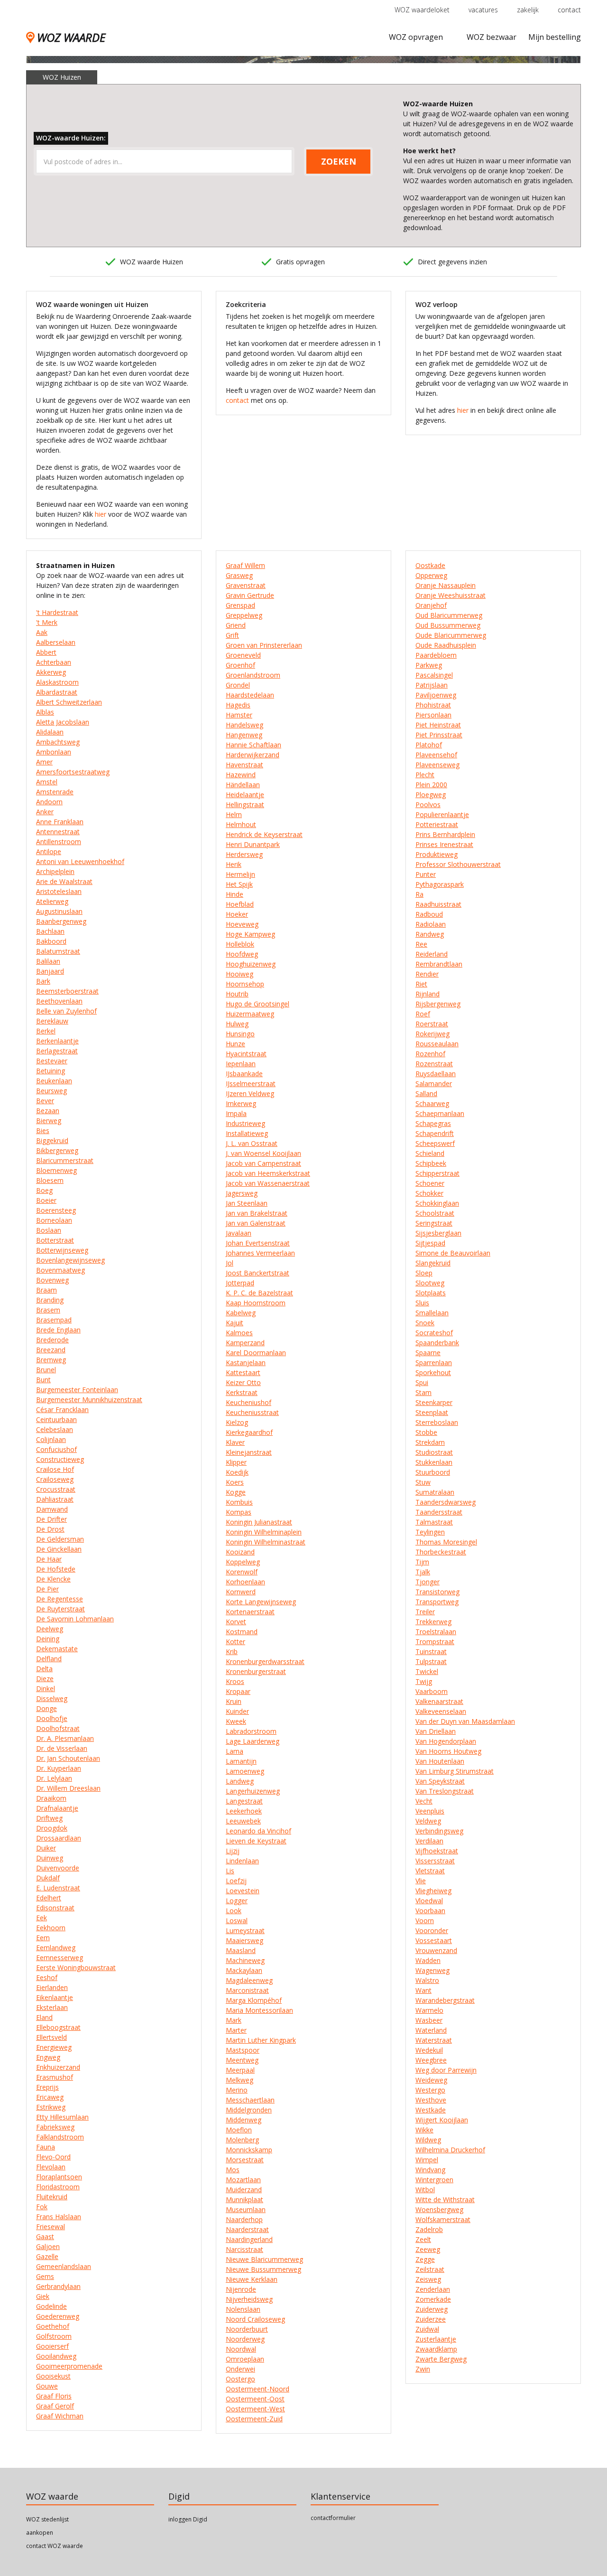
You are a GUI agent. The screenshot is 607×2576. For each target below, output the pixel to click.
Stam (423, 1392)
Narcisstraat (244, 2249)
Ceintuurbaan (56, 1419)
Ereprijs (47, 2087)
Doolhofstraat (58, 1728)
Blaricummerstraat (65, 1160)
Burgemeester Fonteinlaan (77, 1390)
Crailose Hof (55, 1469)
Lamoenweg (245, 1771)
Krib (232, 1651)
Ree (421, 944)
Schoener (430, 1183)
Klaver (235, 1442)
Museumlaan (246, 2209)
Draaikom (51, 1798)
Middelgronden (249, 2110)
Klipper (236, 1462)
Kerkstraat (242, 1392)
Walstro (427, 1980)
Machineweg (245, 1960)
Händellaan (243, 785)
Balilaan (48, 961)
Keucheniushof (248, 1402)
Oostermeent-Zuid (254, 2419)
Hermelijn (240, 874)
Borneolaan (54, 1220)
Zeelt (423, 2239)
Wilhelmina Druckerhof (450, 2150)
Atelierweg (52, 901)
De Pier (47, 1589)
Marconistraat (247, 1990)
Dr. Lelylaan (54, 1778)
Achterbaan (54, 662)
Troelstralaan (436, 1632)
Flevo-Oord (53, 2157)
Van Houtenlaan (440, 1761)
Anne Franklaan (60, 822)
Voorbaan (430, 1911)
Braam (46, 1290)
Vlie (421, 1881)
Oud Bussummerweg (448, 625)
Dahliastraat (55, 1499)
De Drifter (51, 1519)
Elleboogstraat (58, 2027)
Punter (426, 874)
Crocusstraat (56, 1489)
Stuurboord (433, 1472)
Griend (236, 625)
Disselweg (52, 1698)
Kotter (235, 1641)
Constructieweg (60, 1459)
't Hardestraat (57, 612)
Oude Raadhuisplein (446, 645)
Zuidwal (427, 2329)
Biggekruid (52, 1140)
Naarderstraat (247, 2229)
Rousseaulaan (437, 1044)
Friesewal (51, 2227)
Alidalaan (50, 732)
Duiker (46, 1848)
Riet (421, 984)
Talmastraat (434, 1522)
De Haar (49, 1559)
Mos (233, 2170)
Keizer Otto (243, 1382)
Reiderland (432, 954)
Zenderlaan (433, 2289)
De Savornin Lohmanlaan (75, 1619)
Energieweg (54, 2047)
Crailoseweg (55, 1479)
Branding (50, 1300)
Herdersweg (244, 854)
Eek (41, 1918)
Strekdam (430, 1442)
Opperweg (431, 575)
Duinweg (50, 1858)
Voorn (425, 1920)
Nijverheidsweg (249, 2299)
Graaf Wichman (60, 2416)
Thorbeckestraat (441, 1552)
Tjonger (428, 1582)
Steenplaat (432, 1412)
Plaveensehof (436, 755)
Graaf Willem (245, 565)
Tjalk (423, 1572)
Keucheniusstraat (252, 1412)
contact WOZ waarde (55, 2546)
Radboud (429, 914)
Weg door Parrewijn (446, 2070)
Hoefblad (240, 904)
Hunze (235, 1044)
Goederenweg (58, 2316)
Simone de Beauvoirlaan (453, 1253)
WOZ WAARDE (71, 37)
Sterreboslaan (437, 1422)
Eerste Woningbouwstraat (76, 1967)
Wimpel (427, 2160)
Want (423, 1990)
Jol (230, 1263)
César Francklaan (62, 1409)
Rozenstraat (434, 1064)
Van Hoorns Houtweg (448, 1751)
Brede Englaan (58, 1330)
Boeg (44, 1190)
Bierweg (49, 1121)
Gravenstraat (246, 585)
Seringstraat (434, 1223)
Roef (423, 1014)
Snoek (425, 1323)
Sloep (424, 1273)
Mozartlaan (243, 2180)
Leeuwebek (243, 1821)
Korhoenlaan (245, 1582)
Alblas (45, 712)
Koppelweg (243, 1562)
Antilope (49, 851)
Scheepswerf (435, 1143)
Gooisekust (53, 2376)
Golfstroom (54, 2336)
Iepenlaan (241, 1064)
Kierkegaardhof (249, 1432)
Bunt (43, 1380)
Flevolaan (51, 2167)
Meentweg (242, 2060)
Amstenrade (55, 792)
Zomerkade (433, 2299)
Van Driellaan (436, 1731)
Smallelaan (432, 1313)
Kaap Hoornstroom (256, 1303)
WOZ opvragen (416, 37)
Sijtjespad (430, 1243)
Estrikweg (51, 2107)
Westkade (431, 2110)
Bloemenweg (56, 1170)
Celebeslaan (55, 1429)
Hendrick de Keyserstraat (264, 834)
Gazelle (47, 2256)
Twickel (427, 1671)
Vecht (424, 1801)
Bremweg (51, 1360)
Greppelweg (244, 615)
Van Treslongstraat (445, 1791)
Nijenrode (241, 2289)
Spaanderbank (437, 1343)
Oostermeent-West (255, 2409)
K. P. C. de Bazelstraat (259, 1293)
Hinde (235, 894)
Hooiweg (239, 974)
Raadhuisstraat (438, 904)
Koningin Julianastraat (259, 1522)
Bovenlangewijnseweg (70, 1260)
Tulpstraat (431, 1661)
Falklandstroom (60, 2137)
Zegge (425, 2259)
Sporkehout (433, 1372)
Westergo (430, 2090)
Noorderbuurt (247, 2329)
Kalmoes (239, 1333)
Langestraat (244, 1801)
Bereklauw (52, 1021)
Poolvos (428, 804)
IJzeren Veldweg (250, 1093)
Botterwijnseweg (62, 1250)
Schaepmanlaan (440, 1113)
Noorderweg (245, 2339)
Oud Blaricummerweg (449, 615)
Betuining (51, 1071)
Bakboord (51, 941)
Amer (44, 762)
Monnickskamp (249, 2150)
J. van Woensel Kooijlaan (263, 1153)
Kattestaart (243, 1372)
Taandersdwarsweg (446, 1502)
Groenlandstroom (253, 675)
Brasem (48, 1310)
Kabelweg (241, 1313)
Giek (43, 2296)
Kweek (236, 1721)
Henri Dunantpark (253, 844)
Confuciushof (56, 1449)
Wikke (424, 2130)
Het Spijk (239, 884)
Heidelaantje (245, 795)
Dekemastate (57, 1649)
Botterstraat (55, 1240)
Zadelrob (429, 2229)
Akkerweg (51, 672)
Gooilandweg (56, 2356)
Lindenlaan (242, 1861)
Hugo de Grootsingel (258, 1004)
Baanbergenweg (61, 921)
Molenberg (242, 2140)
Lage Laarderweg (253, 1741)
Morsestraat (245, 2160)
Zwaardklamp (436, 2349)
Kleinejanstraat (249, 1452)
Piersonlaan (433, 715)
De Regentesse (60, 1599)
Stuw (423, 1482)
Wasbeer (429, 2020)
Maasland (241, 1950)
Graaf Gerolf (55, 2406)
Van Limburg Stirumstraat (455, 1771)
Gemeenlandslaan (64, 2266)
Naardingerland (249, 2239)
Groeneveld (243, 655)
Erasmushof (55, 2077)
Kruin (234, 1701)
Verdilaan (429, 1841)
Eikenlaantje (55, 1997)
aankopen (40, 2533)
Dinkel (46, 1688)
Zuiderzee (431, 2319)
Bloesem (50, 1180)
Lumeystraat (245, 1930)
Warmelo (429, 2010)
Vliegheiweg (433, 1891)
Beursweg (51, 1091)
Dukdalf (48, 1878)
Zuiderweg (432, 2309)
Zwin (423, 2369)
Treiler (425, 1612)
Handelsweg (244, 725)
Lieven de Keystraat (256, 1841)
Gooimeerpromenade (69, 2366)
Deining (48, 1639)
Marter (236, 2030)
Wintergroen (434, 2180)
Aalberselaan (56, 642)
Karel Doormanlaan (256, 1353)
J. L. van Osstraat (252, 1143)
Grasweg (239, 575)
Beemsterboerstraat (67, 991)
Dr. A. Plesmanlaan (65, 1738)
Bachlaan (50, 931)
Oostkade (430, 565)
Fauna (46, 2147)
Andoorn (49, 802)
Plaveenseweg (437, 765)
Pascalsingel (434, 675)
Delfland (49, 1659)
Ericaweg (50, 2097)
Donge (46, 1708)
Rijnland (428, 994)
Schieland (430, 1153)
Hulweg (237, 1024)
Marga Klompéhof (254, 2000)
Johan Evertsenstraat (258, 1243)
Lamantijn (241, 1761)
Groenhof (240, 665)
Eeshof (47, 1977)
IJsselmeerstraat (251, 1083)
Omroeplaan (245, 2359)
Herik (234, 864)
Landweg (240, 1781)
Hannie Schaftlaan (253, 745)
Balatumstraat (58, 951)
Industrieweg (245, 1123)
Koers (235, 1482)
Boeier (46, 1200)
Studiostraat (434, 1452)
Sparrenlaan (434, 1362)
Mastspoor (243, 2050)
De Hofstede (56, 1569)
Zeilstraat (430, 2269)
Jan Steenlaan (247, 1203)
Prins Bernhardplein (445, 834)
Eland (44, 2017)
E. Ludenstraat (58, 1888)
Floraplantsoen (59, 2177)
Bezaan (48, 1111)
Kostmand (242, 1632)
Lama (235, 1751)
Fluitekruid (52, 2197)
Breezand (51, 1350)
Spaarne (428, 1353)
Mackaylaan (244, 1970)
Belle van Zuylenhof (66, 1011)
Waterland (431, 2030)
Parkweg (429, 665)
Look (234, 1911)
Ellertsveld (51, 2037)
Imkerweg (241, 1103)
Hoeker (237, 914)
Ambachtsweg (58, 742)
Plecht (425, 775)
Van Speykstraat (440, 1781)
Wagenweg (432, 1970)
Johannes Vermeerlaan (260, 1253)
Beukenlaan (54, 1081)
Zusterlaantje (436, 2339)
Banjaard (50, 971)
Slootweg (430, 1283)
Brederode (52, 1340)
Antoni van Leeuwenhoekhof (80, 861)
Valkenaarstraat (439, 1701)
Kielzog (237, 1422)
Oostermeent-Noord (258, 2389)
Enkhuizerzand (58, 2067)
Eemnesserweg (60, 1958)
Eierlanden (52, 1987)
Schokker (429, 1193)
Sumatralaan (435, 1492)
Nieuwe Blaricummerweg (264, 2259)
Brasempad (54, 1320)
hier (101, 514)
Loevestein (243, 1891)
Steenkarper (434, 1402)
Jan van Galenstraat (256, 1223)
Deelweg (50, 1629)
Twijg (424, 1681)
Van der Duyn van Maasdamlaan (465, 1721)
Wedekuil (429, 2050)
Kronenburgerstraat (256, 1671)
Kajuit (235, 1323)
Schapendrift (435, 1133)
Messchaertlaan (250, 2100)
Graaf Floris (54, 2396)
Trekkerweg (433, 1622)
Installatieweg (247, 1133)
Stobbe (426, 1432)
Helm (234, 814)
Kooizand (240, 1552)
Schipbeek (431, 1163)
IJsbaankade (244, 1074)
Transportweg (437, 1602)
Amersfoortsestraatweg (73, 772)
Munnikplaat (244, 2199)
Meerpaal (240, 2070)
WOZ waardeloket (422, 10)
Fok (42, 2207)
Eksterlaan (52, 2007)
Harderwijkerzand (253, 755)
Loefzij (236, 1881)
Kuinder (237, 1711)
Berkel (46, 1031)
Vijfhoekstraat (437, 1851)
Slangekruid (433, 1263)
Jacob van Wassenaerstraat (268, 1183)
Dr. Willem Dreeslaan (68, 1788)
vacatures (483, 10)
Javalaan (239, 1233)
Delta (44, 1669)
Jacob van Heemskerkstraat (268, 1173)
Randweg (430, 934)
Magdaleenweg (249, 1980)
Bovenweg (52, 1280)
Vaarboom (432, 1691)
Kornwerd (241, 1592)
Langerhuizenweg (253, 1791)
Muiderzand (244, 2190)
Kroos (235, 1681)
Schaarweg (432, 1103)
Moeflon (239, 2130)
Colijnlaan (51, 1439)
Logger (237, 1901)
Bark (43, 981)
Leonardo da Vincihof (258, 1831)
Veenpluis (430, 1811)
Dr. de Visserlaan (62, 1748)
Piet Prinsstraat (439, 735)
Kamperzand (245, 1343)
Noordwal (241, 2349)
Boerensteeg (56, 1210)
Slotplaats (431, 1293)
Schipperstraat (437, 1173)
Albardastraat (57, 692)
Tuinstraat (431, 1651)
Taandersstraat (439, 1512)
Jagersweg (242, 1193)
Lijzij (233, 1851)
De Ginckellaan (59, 1549)
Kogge (236, 1492)
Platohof (429, 745)
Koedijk (237, 1472)
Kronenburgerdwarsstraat (265, 1661)
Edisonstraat (55, 1908)
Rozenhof (430, 1054)
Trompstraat (435, 1641)
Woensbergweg (439, 2209)
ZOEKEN (339, 161)
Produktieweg (437, 854)
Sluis (422, 1303)
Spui (422, 1382)
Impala (236, 1113)
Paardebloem (436, 655)
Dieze (45, 1679)
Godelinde (51, 2306)
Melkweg (239, 2080)
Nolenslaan (243, 2309)
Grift (232, 635)
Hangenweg (244, 735)
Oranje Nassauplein (446, 585)
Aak (42, 632)
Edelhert (49, 1898)
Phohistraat (433, 705)
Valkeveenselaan (441, 1711)
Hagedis (238, 705)
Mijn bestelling (555, 37)
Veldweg (428, 1821)
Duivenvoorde (58, 1868)
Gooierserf (52, 2346)
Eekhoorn (51, 1928)
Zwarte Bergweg (441, 2359)
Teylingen (430, 1532)
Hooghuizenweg (251, 964)
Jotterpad (240, 1283)
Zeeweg (428, 2249)
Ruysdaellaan (436, 1074)
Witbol (425, 2190)
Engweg (48, 2057)
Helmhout (241, 824)
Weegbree (431, 2060)
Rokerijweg (432, 1034)
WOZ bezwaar (492, 37)
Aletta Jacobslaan (63, 722)
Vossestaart (434, 1940)
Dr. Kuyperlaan (59, 1768)
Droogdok (52, 1828)
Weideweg (431, 2080)
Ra (419, 894)
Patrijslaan (432, 685)
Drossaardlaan (59, 1838)
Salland (426, 1093)
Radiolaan (431, 924)
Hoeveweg (242, 924)
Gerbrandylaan (58, 2286)
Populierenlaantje (442, 814)
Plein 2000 (431, 785)
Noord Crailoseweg (255, 2319)
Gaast (45, 2237)
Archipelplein (55, 871)
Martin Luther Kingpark (261, 2040)
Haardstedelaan (250, 695)
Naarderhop (244, 2219)
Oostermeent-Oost (255, 2399)
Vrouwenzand (436, 1950)
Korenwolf (242, 1572)
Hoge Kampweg (250, 934)
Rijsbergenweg (438, 1004)
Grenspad (240, 605)
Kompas (239, 1512)
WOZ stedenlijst (47, 2519)
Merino (237, 2090)
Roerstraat (432, 1024)
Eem (43, 1938)
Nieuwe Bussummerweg (263, 2269)
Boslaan (49, 1230)
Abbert (46, 652)
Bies (43, 1130)
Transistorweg (437, 1592)
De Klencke (53, 1579)
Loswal (237, 1920)
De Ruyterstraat (60, 1609)
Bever (45, 1101)
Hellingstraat (245, 804)
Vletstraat (430, 1871)
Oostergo (240, 2379)
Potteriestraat (437, 824)
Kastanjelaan (246, 1362)
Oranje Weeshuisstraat (451, 595)
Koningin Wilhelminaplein (264, 1532)
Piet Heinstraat (438, 725)
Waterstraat (434, 2040)
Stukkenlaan (434, 1462)
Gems (45, 2276)
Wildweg (428, 2140)
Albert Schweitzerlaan (69, 702)
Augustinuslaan (59, 911)
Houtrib (237, 994)
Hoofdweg (242, 954)
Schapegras (433, 1123)
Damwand (52, 1509)
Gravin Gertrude (250, 595)
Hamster (239, 715)
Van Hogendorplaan (446, 1741)
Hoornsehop (245, 984)
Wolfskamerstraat (443, 2219)
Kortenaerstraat (250, 1612)
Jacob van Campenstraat (263, 1163)
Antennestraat (58, 832)
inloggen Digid (188, 2519)
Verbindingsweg (439, 1831)
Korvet (236, 1622)
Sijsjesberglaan (438, 1233)
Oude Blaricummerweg (451, 635)
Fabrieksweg (55, 2127)
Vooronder (432, 1930)
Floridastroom (58, 2187)
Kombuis (239, 1502)
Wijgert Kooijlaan (442, 2120)
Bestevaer (52, 1061)
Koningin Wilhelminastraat (266, 1542)
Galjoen (48, 2246)
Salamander (434, 1083)
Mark (234, 2020)
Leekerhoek (244, 1811)
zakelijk (528, 10)
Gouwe (47, 2386)
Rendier (427, 974)
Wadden (428, 1960)
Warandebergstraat (445, 2000)
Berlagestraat (57, 1051)
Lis (230, 1871)
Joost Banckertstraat (258, 1273)
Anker (45, 812)
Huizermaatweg (250, 1014)
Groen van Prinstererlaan (264, 645)
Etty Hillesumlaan (62, 2117)
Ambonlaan (54, 752)
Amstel (47, 782)
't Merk (47, 622)
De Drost (50, 1529)
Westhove (431, 2100)
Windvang (430, 2170)
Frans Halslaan (59, 2217)
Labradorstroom (251, 1731)
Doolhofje (52, 1718)
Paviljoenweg (436, 695)
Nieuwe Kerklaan (252, 2279)
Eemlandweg (56, 1948)
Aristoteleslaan (59, 891)
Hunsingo (240, 1034)
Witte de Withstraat (445, 2199)
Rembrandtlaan (439, 964)
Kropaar (238, 1691)
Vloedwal (429, 1901)
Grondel (238, 685)
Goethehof (53, 2326)
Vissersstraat (435, 1861)
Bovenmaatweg (60, 1270)
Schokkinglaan (437, 1203)
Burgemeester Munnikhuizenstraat (89, 1400)
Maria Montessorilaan (259, 2010)
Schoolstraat (435, 1213)
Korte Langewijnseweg (261, 1602)
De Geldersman (60, 1539)
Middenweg (244, 2120)
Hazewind (241, 775)
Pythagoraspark (440, 884)
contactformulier (333, 2518)
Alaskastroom (57, 682)
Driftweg (49, 1818)
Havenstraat (244, 765)
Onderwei (240, 2369)
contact (569, 10)
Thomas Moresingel (446, 1542)
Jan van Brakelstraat (257, 1213)
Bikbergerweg (57, 1150)
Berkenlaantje (57, 1041)
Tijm (422, 1562)
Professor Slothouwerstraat (458, 864)
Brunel (46, 1370)
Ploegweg (431, 795)
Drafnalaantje (57, 1808)
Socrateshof (434, 1333)
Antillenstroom (59, 842)
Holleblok (240, 944)
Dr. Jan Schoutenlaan (68, 1758)
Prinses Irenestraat (444, 844)
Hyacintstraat (246, 1054)
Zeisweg (428, 2279)
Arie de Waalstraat (64, 881)
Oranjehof (431, 605)
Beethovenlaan (59, 1001)
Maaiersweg (244, 1940)
